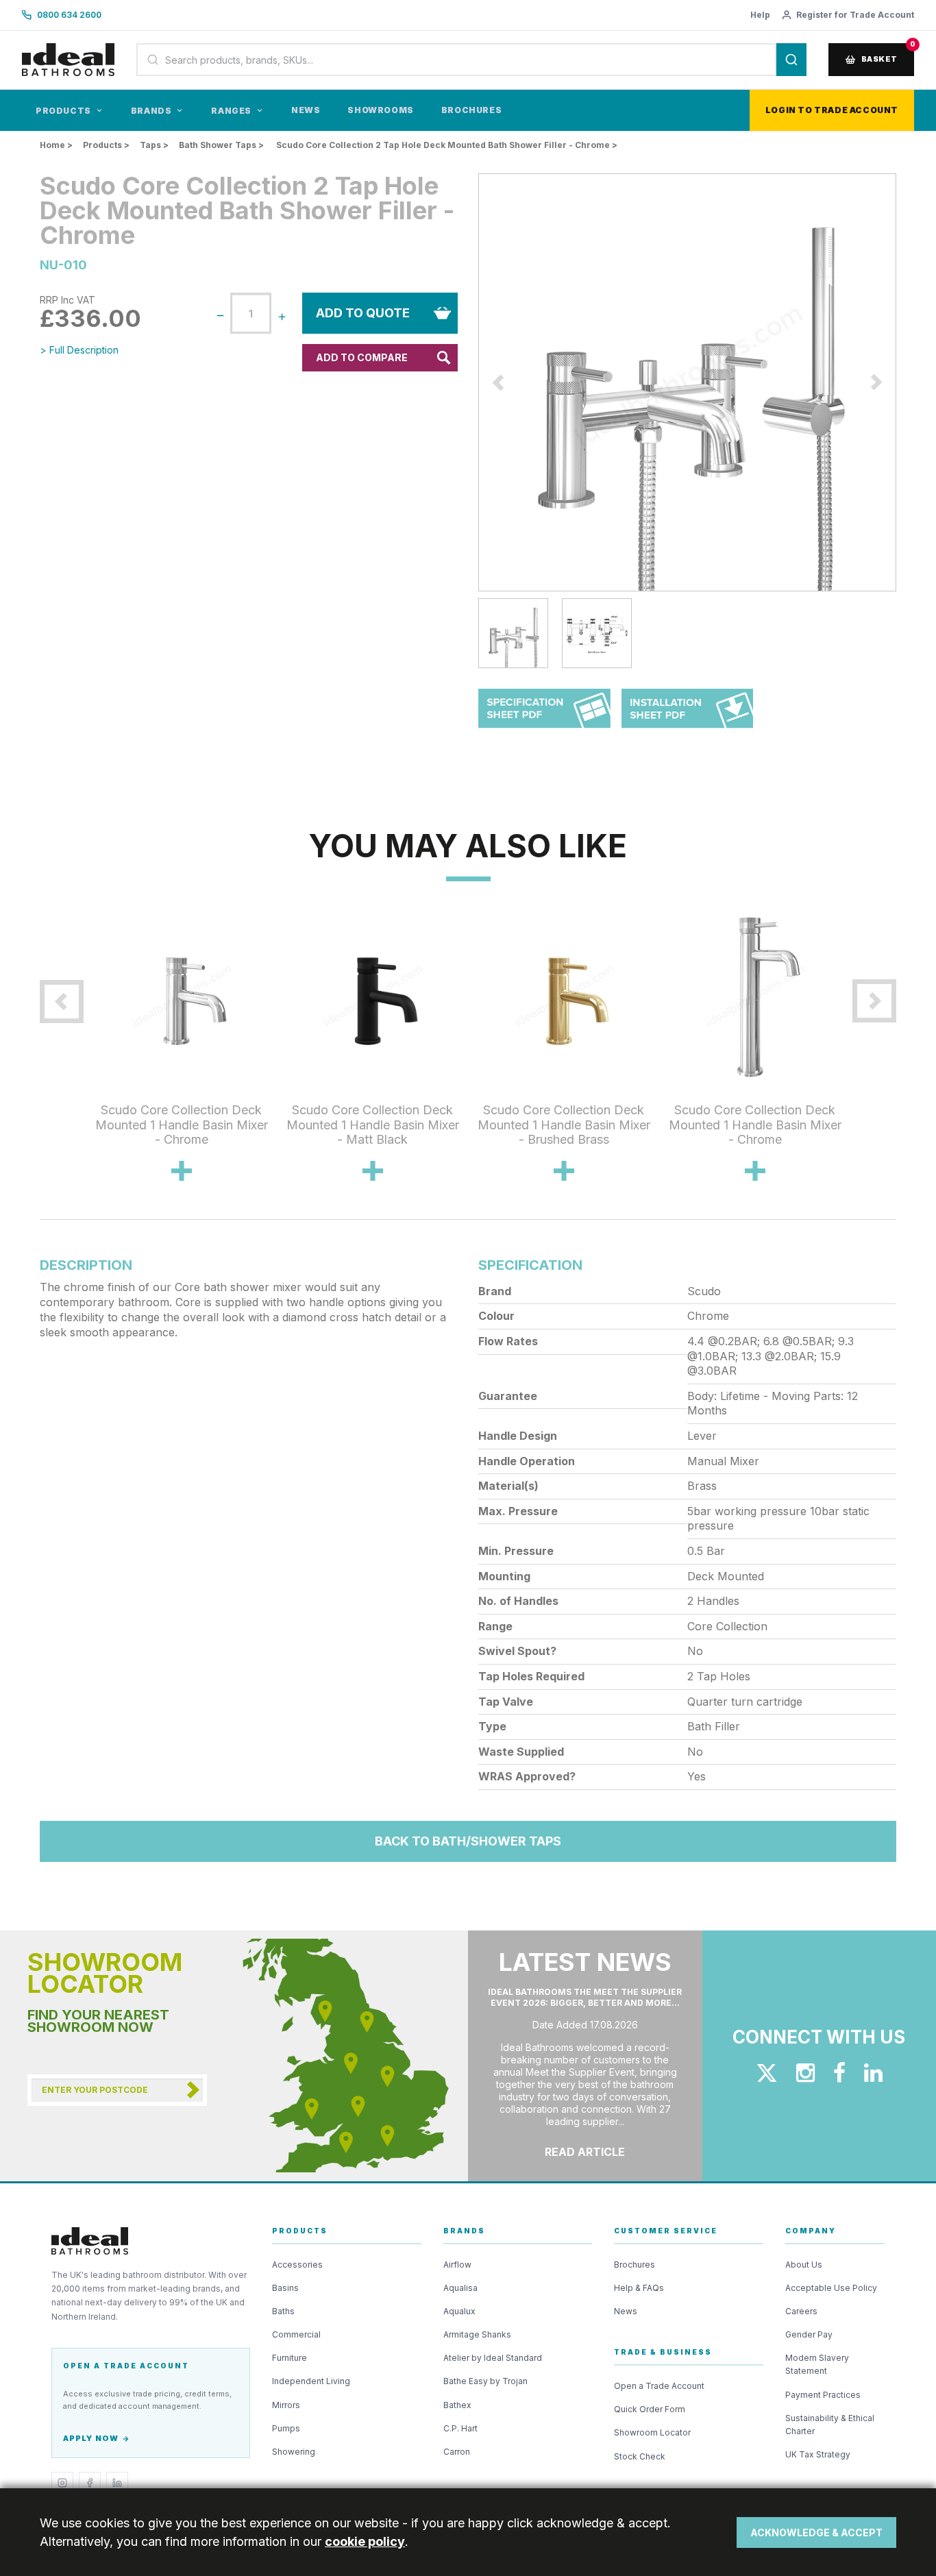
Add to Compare (362, 357)
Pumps (286, 2428)
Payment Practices (823, 2395)
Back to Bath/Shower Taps (468, 1841)
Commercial (296, 2334)
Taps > (154, 145)
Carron (457, 2452)
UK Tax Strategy (818, 2454)
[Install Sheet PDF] (688, 715)
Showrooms (380, 110)
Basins (285, 2288)
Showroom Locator (652, 2432)
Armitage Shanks (477, 2334)
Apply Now (91, 2438)
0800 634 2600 (69, 15)
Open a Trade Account (659, 2386)
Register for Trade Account (855, 15)
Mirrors (286, 2405)
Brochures (471, 110)
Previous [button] (468, 382)
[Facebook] (90, 2483)
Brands (151, 111)
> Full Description (79, 350)
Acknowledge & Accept (816, 2532)
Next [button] (907, 382)
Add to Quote (363, 313)
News (306, 110)
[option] (687, 382)
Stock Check (640, 2456)
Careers (801, 2311)
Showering (294, 2452)
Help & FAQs (639, 2288)
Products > (106, 145)
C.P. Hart (460, 2428)
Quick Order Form (650, 2409)
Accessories (297, 2265)
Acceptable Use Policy (831, 2288)
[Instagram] (62, 2483)
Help (760, 15)
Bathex (457, 2405)
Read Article (585, 2152)
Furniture (290, 2358)
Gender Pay (809, 2334)
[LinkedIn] (117, 2483)
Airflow (457, 2265)
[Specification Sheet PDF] (544, 715)
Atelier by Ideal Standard (493, 2358)
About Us (804, 2265)
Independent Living (311, 2381)
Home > (56, 145)
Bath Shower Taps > (221, 145)
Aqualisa (460, 2288)
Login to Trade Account (832, 110)
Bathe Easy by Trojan (485, 2381)
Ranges (231, 111)
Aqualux (459, 2311)
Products (63, 111)
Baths (283, 2311)
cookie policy (365, 2541)
